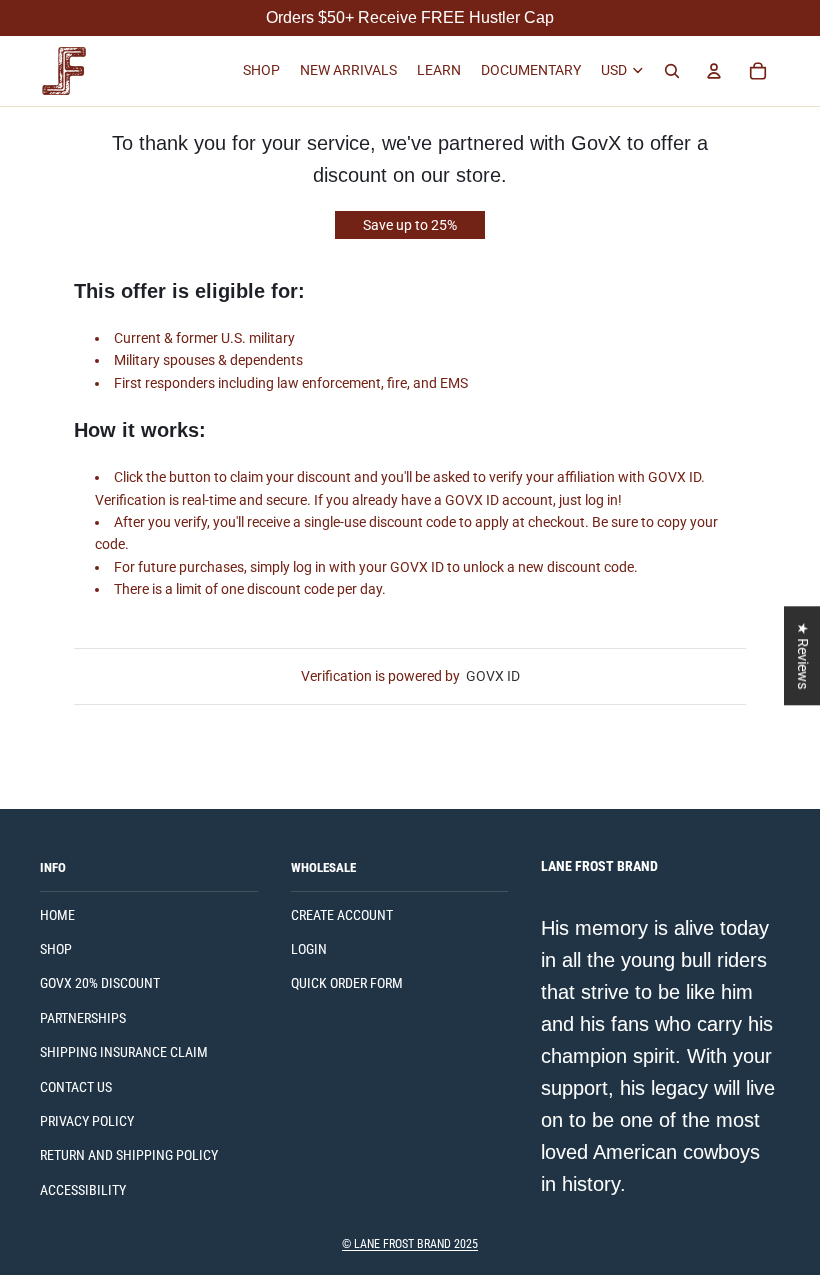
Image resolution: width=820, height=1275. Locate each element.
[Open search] (672, 71)
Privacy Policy (87, 1121)
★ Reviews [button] (803, 655)
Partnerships (83, 1018)
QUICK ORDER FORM (347, 983)
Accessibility (83, 1190)
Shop (56, 949)
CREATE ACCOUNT (342, 915)
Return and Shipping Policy (129, 1155)
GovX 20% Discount (100, 983)
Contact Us (76, 1087)
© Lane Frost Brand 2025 (410, 1244)
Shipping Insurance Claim (124, 1052)
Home (57, 915)
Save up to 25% (410, 225)
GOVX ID (493, 676)
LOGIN (309, 949)
